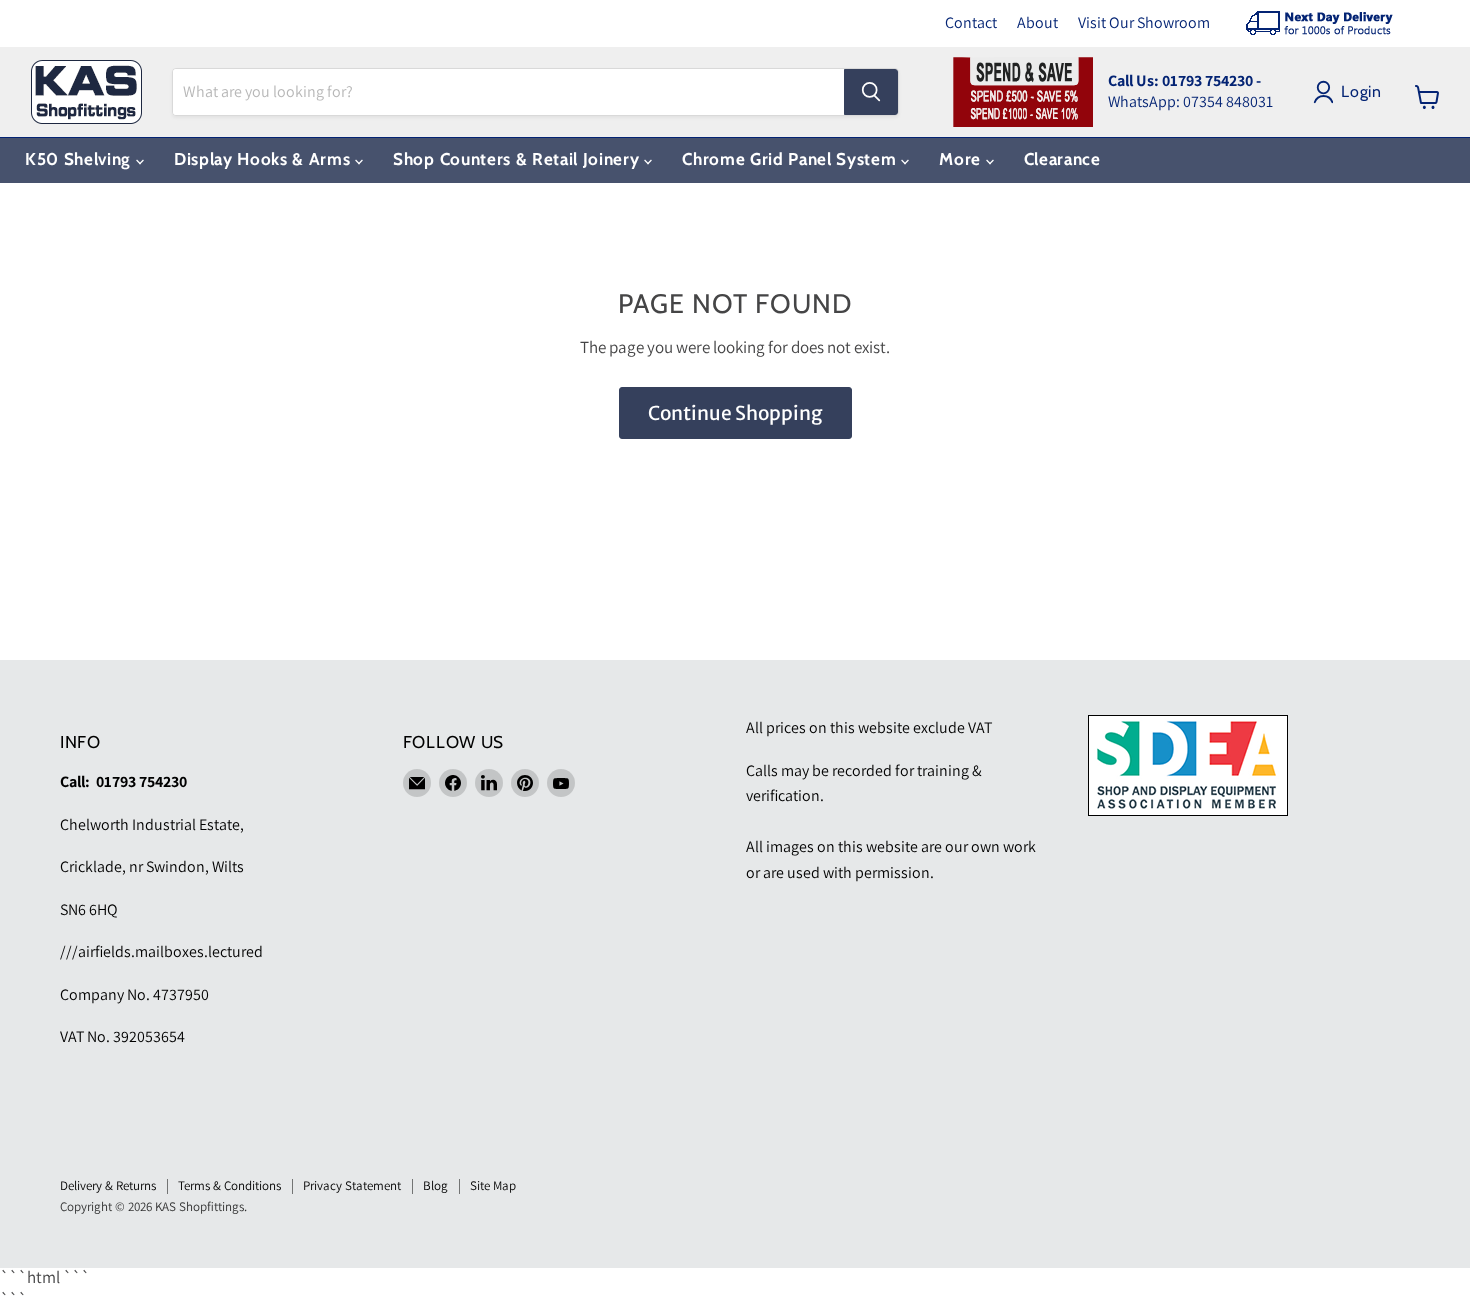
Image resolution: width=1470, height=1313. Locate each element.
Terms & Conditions (229, 1185)
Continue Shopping (735, 413)
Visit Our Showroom (1144, 22)
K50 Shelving (80, 159)
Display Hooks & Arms (264, 159)
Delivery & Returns (108, 1185)
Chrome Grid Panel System (791, 159)
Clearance (1062, 159)
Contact (971, 22)
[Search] (871, 92)
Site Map (493, 1185)
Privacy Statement (352, 1185)
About (1037, 22)
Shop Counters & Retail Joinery (518, 159)
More (962, 159)
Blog (435, 1185)
